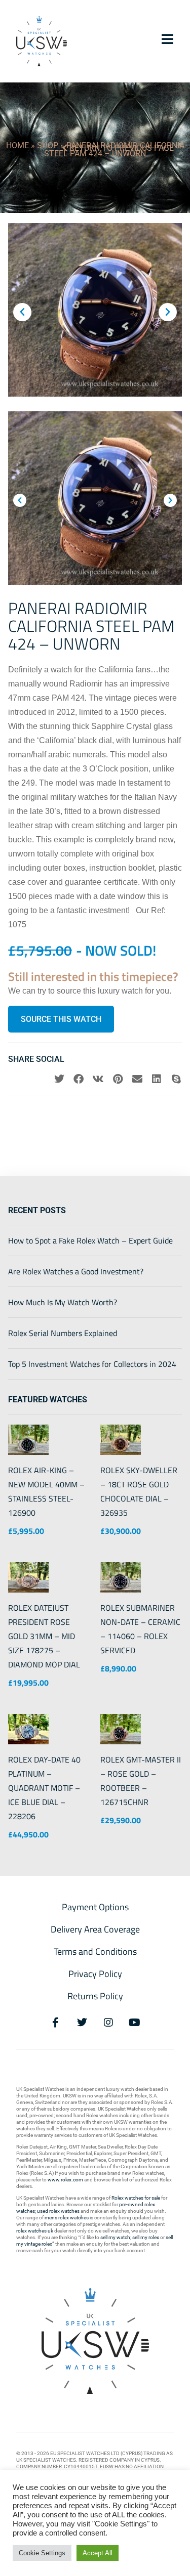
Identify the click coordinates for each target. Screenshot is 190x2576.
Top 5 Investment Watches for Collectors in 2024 (92, 1364)
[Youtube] (135, 2023)
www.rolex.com (65, 2180)
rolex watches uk (35, 2231)
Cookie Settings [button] (42, 2553)
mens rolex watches (67, 2218)
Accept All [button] (98, 2553)
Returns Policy (95, 1996)
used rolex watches (58, 2211)
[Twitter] (82, 2023)
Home (17, 145)
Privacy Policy (95, 1974)
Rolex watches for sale (136, 2198)
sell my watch (115, 2237)
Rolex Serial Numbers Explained (63, 1333)
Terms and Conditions (95, 1951)
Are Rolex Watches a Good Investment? (76, 1271)
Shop (48, 145)
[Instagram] (108, 2023)
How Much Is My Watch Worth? (63, 1302)
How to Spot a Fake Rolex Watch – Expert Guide (90, 1240)
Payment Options (95, 1907)
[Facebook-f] (56, 2023)
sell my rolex (146, 2237)
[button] (22, 312)
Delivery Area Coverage (95, 1929)
